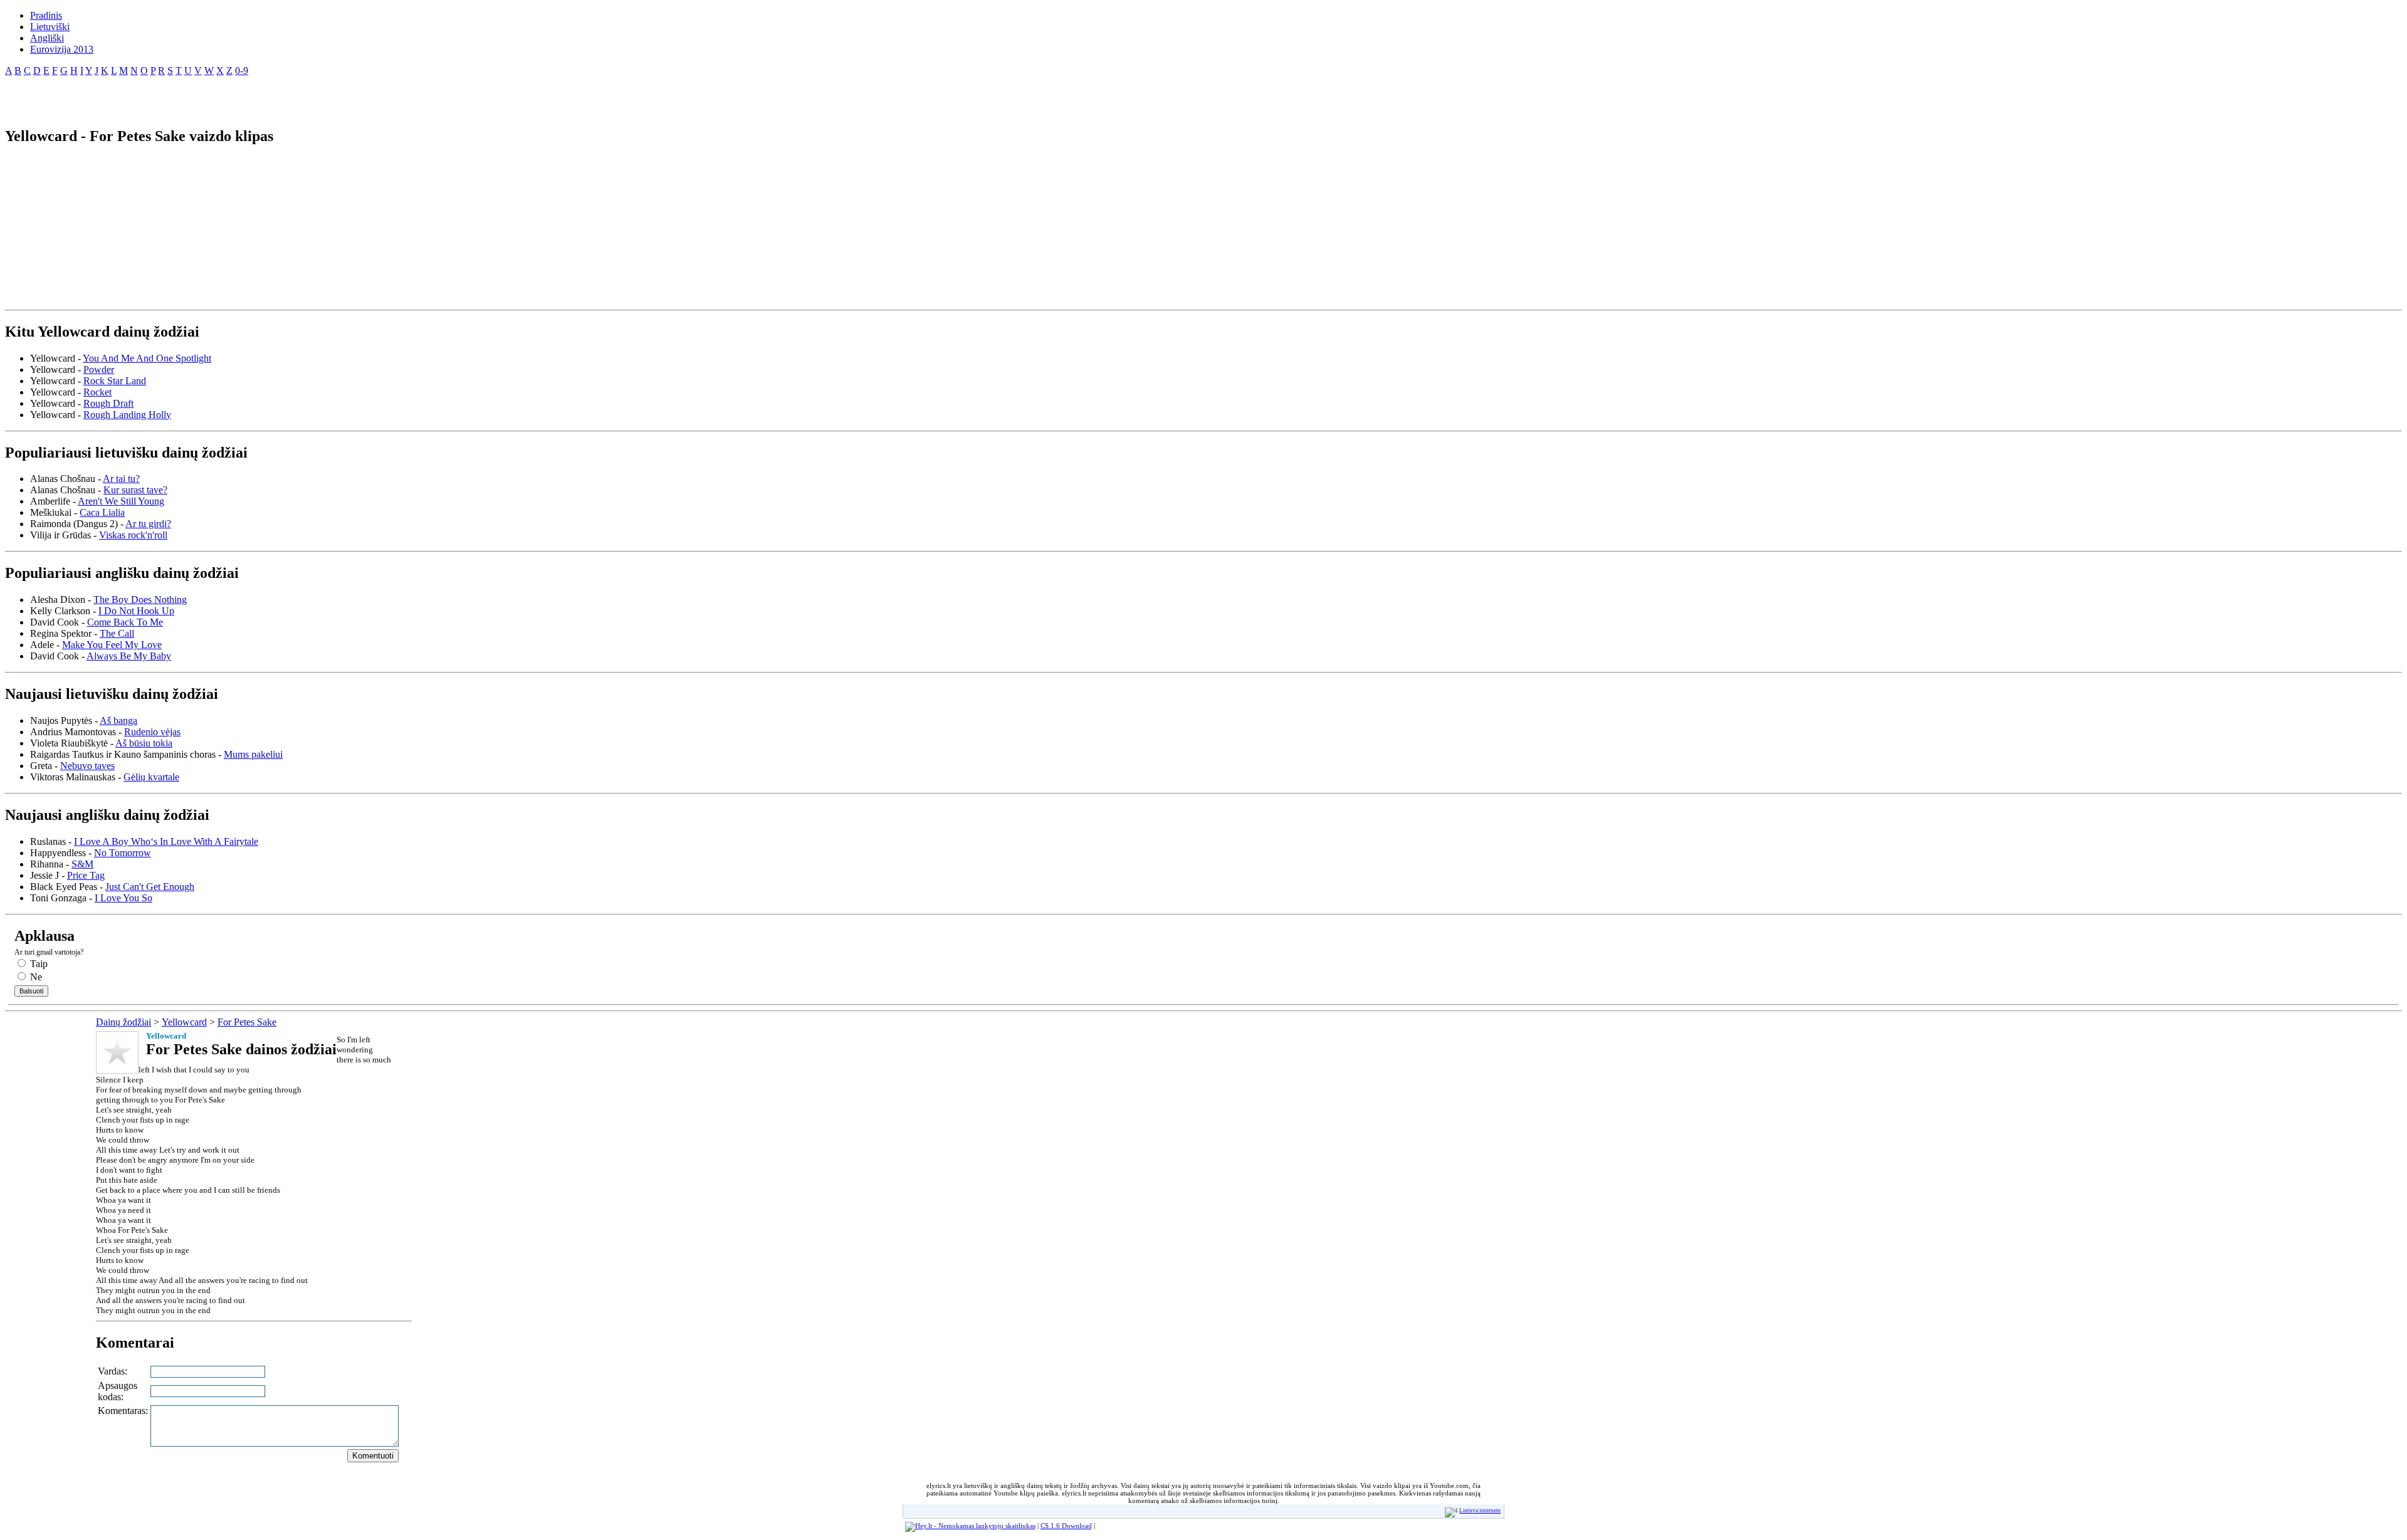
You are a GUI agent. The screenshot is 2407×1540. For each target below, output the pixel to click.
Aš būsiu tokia (144, 743)
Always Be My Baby (129, 656)
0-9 (242, 71)
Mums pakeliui (253, 754)
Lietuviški (50, 27)
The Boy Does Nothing (140, 600)
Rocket (97, 392)
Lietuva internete (1480, 1511)
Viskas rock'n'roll (133, 535)
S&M (82, 864)
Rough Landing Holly (127, 415)
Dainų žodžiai (123, 1022)
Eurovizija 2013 (62, 49)
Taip (38, 964)
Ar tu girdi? (148, 524)
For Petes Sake (247, 1022)
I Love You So (123, 898)
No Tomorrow (123, 853)
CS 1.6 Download (1066, 1526)
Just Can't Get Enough (150, 887)
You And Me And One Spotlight (147, 358)
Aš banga (118, 720)
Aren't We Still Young (121, 501)
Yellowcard (184, 1022)
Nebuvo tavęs (87, 766)
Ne (35, 977)
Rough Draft (108, 403)
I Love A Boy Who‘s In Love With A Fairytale (166, 841)
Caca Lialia (102, 512)
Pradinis (46, 15)
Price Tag (86, 875)
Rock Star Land (115, 381)
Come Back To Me (125, 622)
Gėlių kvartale (151, 777)
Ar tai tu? (121, 479)
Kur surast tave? (135, 490)
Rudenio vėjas (152, 732)
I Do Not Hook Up (136, 611)
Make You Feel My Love (112, 645)
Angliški (47, 38)
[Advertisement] (152, 97)
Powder (99, 369)
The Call (117, 633)
